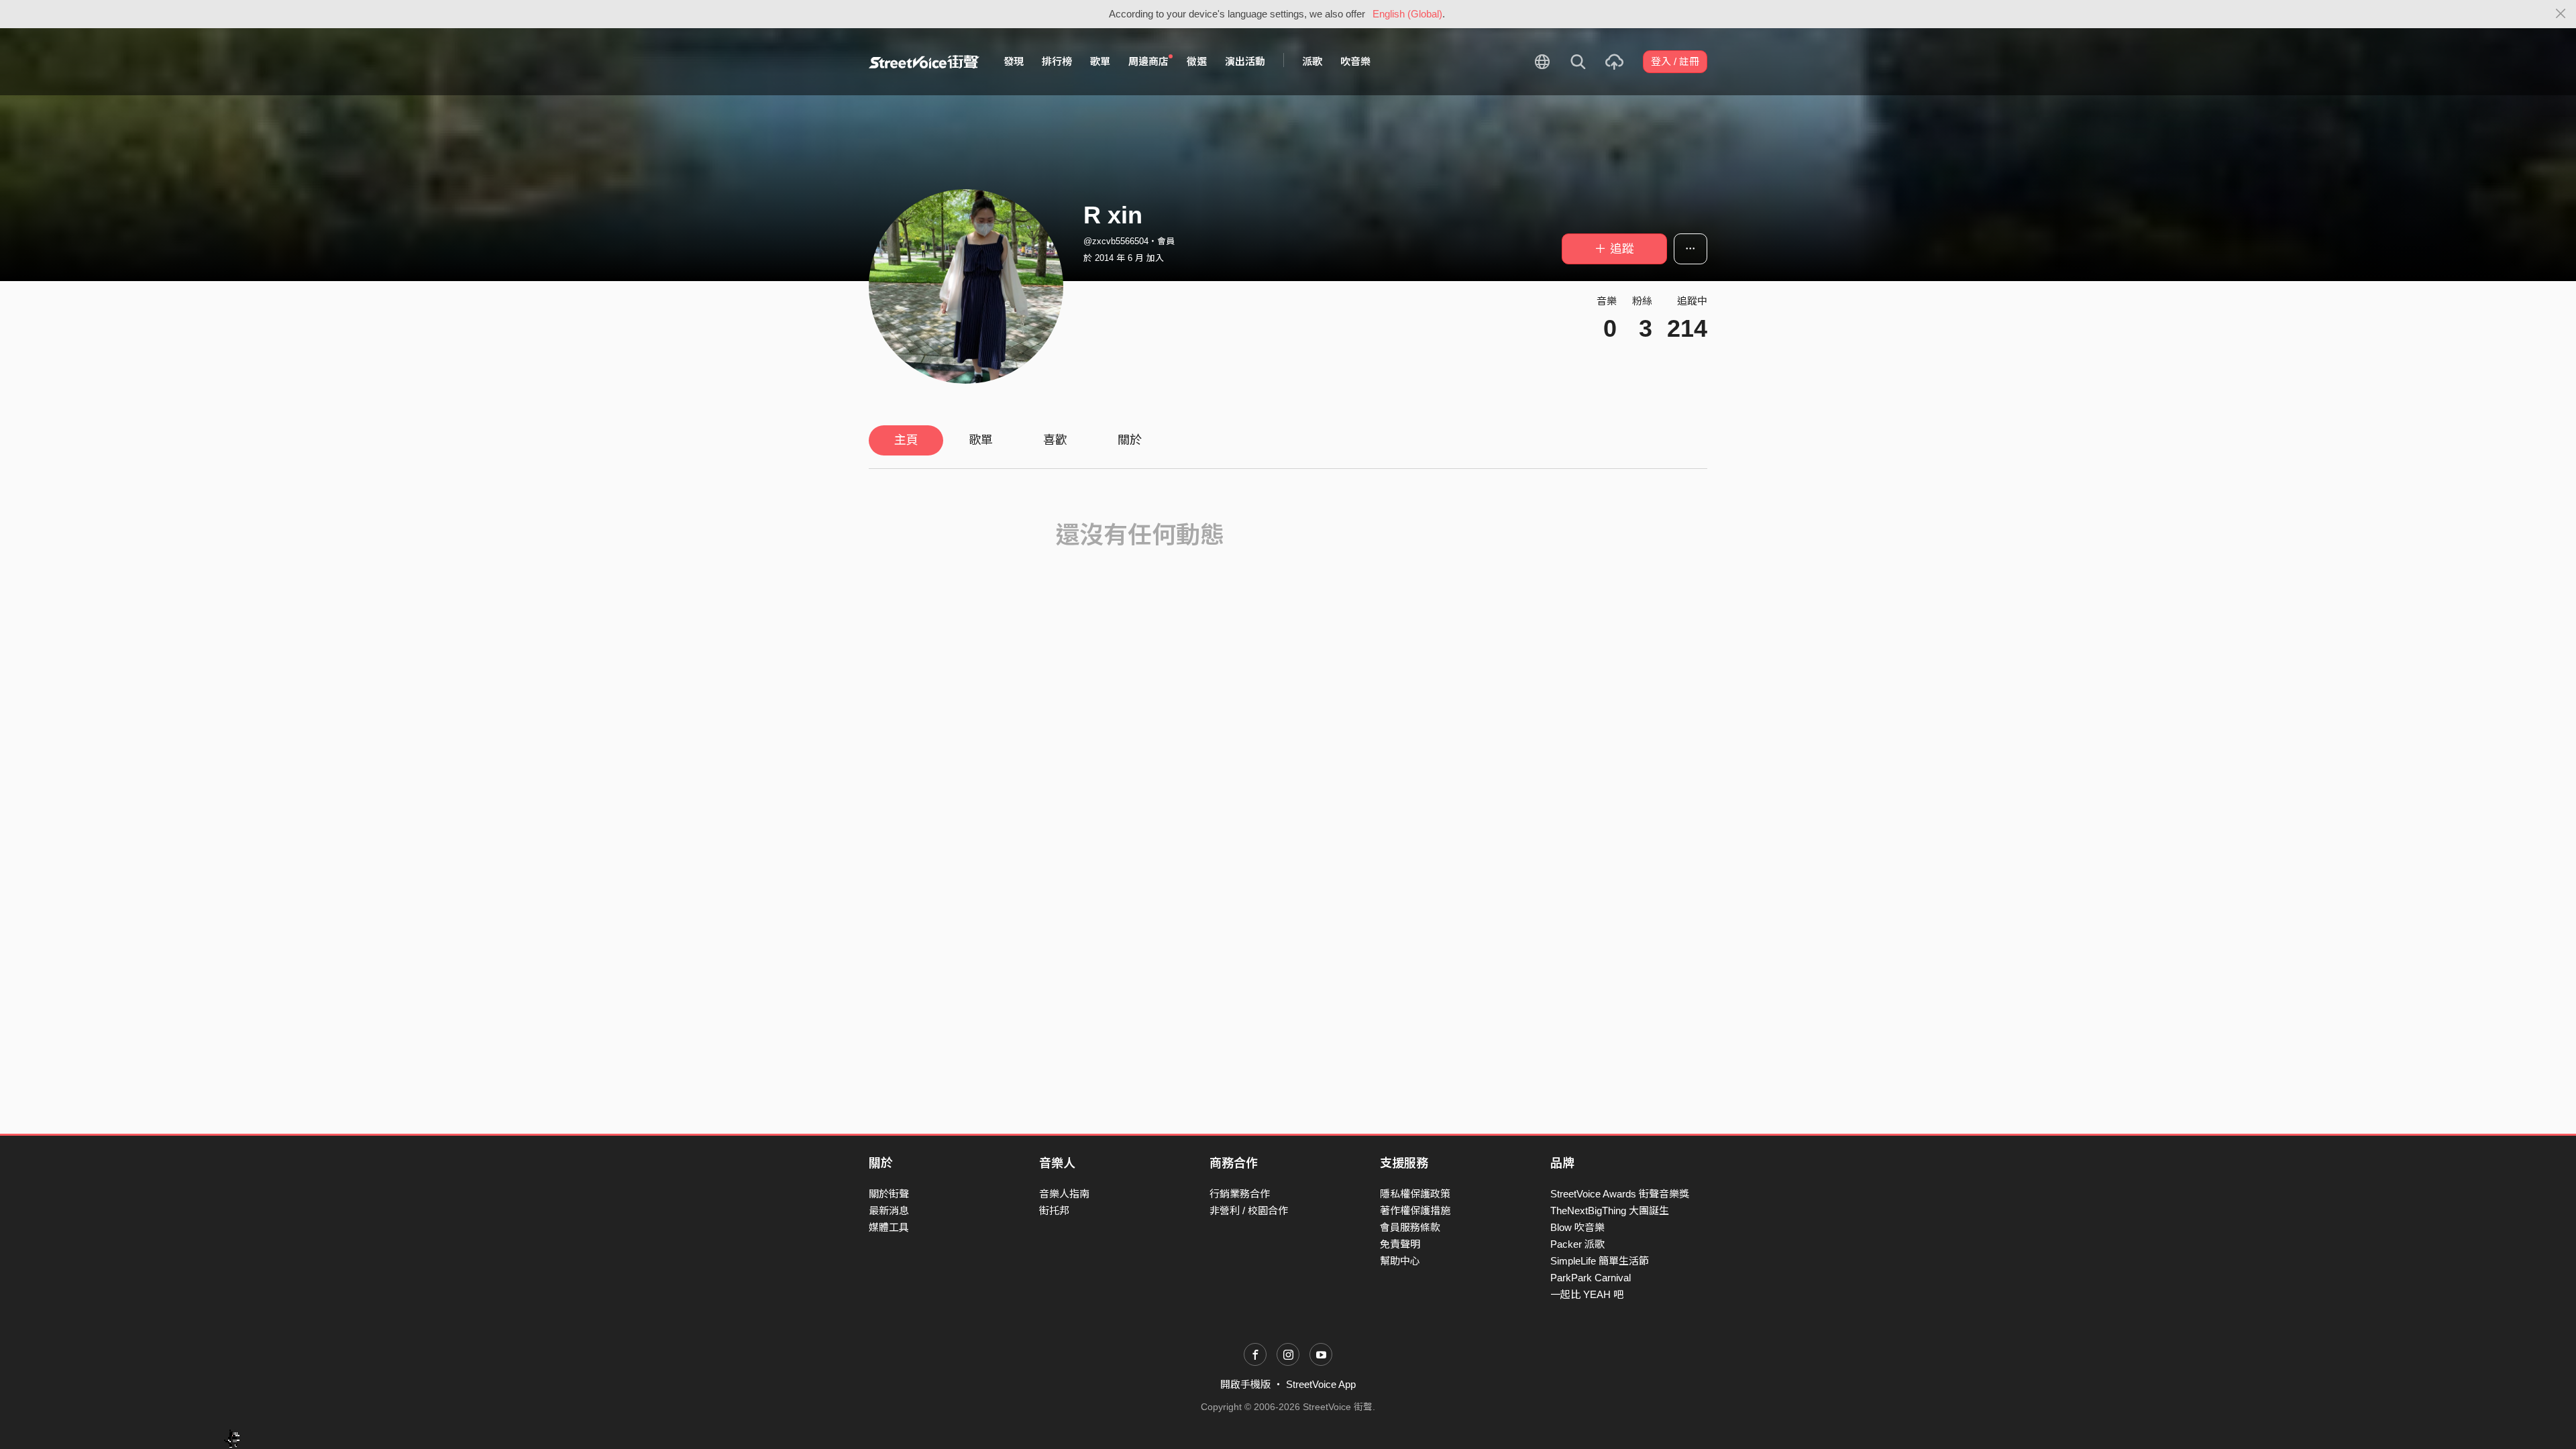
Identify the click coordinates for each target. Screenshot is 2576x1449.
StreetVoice (924, 62)
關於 (1130, 440)
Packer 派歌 (1577, 1244)
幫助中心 (1400, 1261)
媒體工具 (889, 1227)
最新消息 (889, 1211)
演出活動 (1245, 61)
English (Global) (1407, 14)
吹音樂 (1355, 61)
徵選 (1197, 61)
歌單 (1100, 61)
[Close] (2561, 14)
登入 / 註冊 (1675, 61)
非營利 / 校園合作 (1249, 1211)
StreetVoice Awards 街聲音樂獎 (1620, 1194)
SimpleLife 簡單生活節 (1600, 1261)
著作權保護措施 (1415, 1211)
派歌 (1312, 61)
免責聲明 (1400, 1244)
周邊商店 (1148, 61)
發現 (1014, 61)
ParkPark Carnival (1591, 1278)
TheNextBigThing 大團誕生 (1610, 1211)
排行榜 (1057, 61)
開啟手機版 (1245, 1384)
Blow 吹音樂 (1577, 1227)
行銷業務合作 (1240, 1194)
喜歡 (1055, 440)
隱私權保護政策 (1415, 1194)
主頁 (906, 440)
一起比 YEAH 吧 (1587, 1294)
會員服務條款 (1410, 1227)
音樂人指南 (1064, 1194)
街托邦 (1054, 1211)
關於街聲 (889, 1194)
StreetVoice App (1321, 1384)
